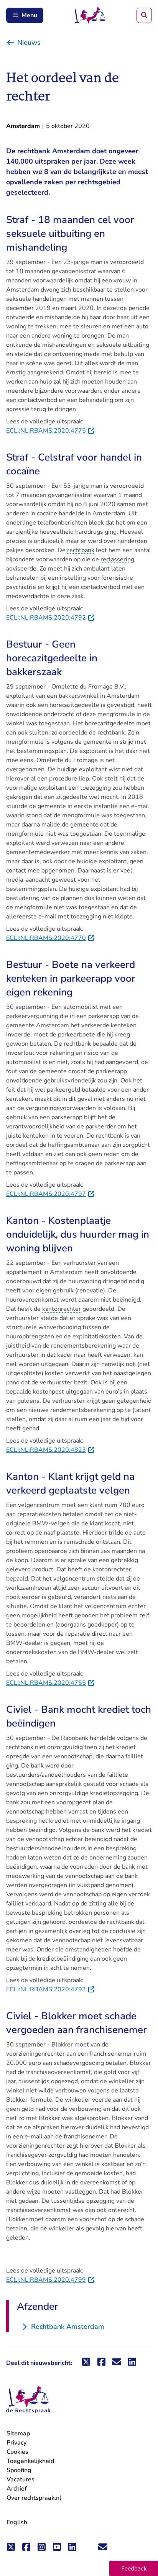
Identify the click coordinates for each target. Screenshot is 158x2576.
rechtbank (81, 550)
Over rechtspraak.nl (34, 2498)
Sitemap (18, 2433)
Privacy (16, 2443)
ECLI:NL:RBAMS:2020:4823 (51, 1450)
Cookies (17, 2452)
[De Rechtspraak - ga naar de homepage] (28, 2400)
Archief (17, 2489)
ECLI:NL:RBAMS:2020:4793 (51, 1989)
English (17, 2522)
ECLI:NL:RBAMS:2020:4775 (51, 431)
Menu (29, 15)
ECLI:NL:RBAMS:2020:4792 (51, 618)
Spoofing (19, 2470)
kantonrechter (62, 1309)
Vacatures (21, 2480)
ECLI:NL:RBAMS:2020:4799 (51, 2280)
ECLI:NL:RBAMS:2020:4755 (51, 1683)
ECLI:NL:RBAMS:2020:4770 (51, 938)
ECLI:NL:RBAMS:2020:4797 (51, 1194)
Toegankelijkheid (30, 2461)
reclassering (117, 559)
